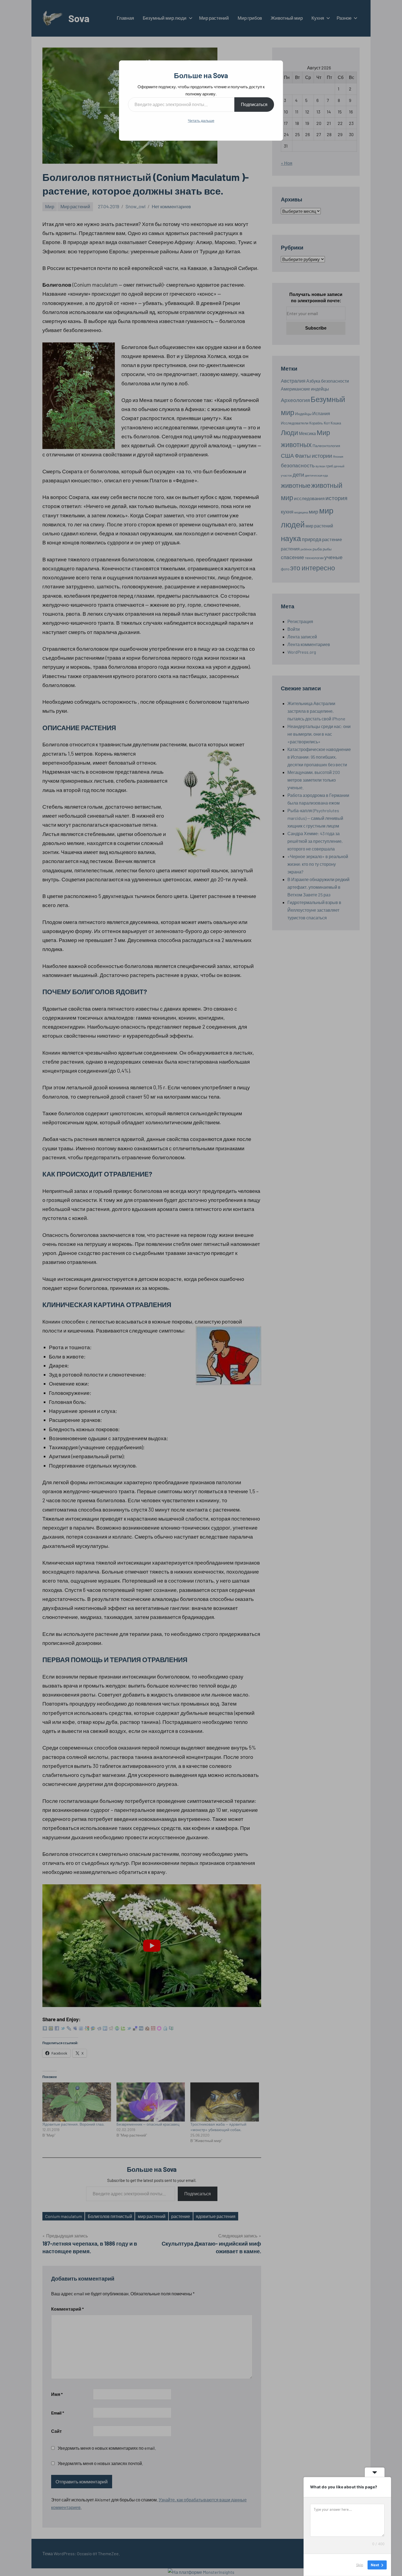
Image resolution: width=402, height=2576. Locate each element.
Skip (360, 2565)
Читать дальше (201, 120)
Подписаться (254, 104)
